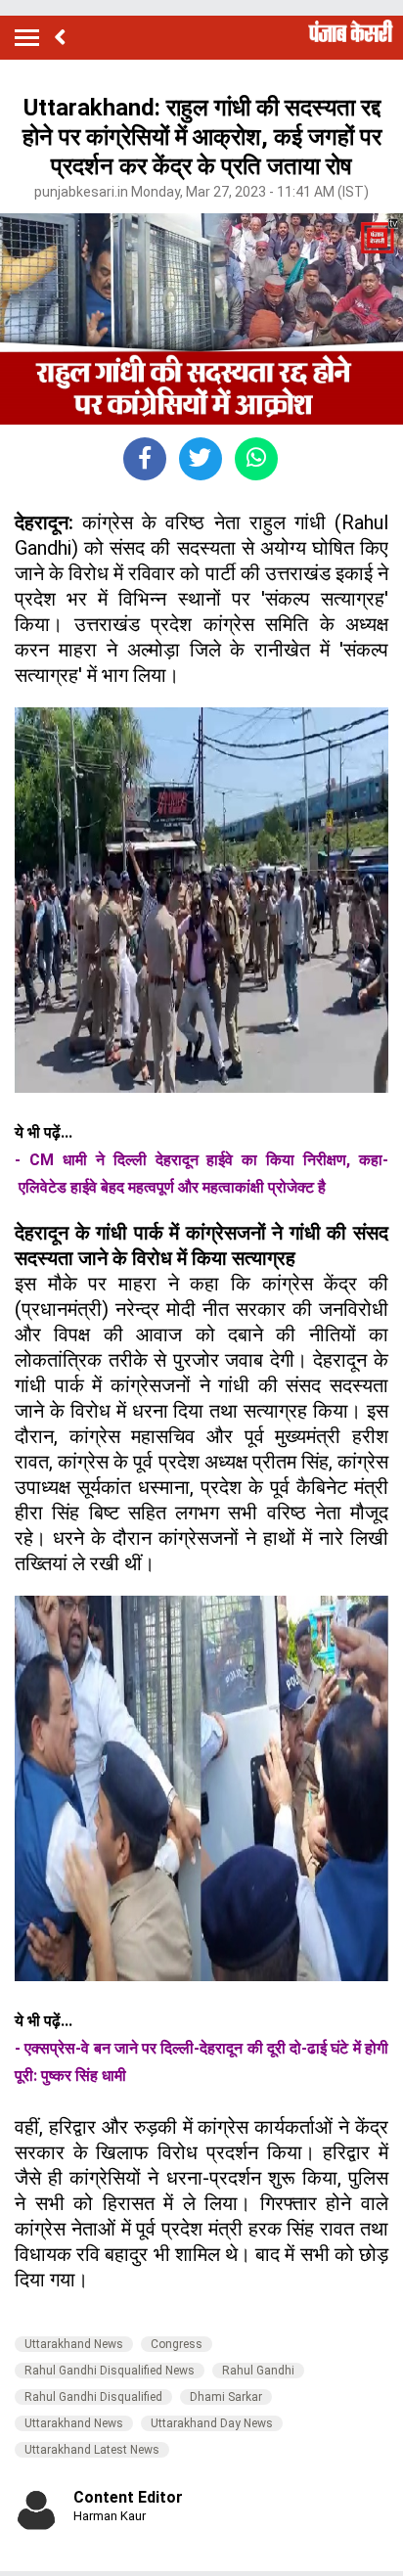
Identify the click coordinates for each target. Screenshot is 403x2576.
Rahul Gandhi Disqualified (93, 2397)
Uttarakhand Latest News (92, 2450)
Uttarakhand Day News (212, 2423)
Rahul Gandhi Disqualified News (110, 2371)
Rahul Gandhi (258, 2371)
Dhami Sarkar (226, 2397)
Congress (177, 2344)
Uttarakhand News (74, 2344)
